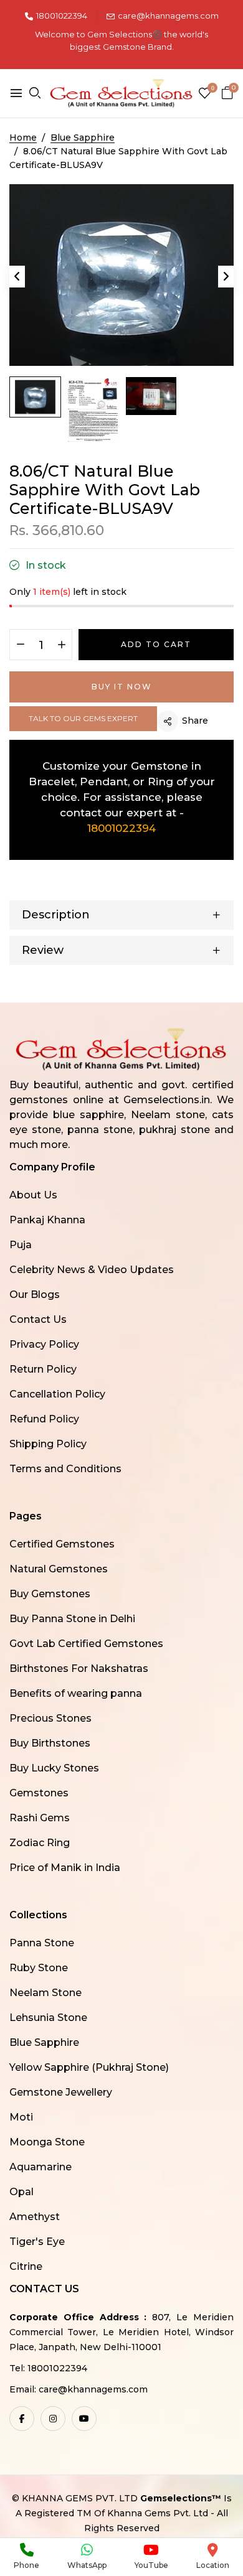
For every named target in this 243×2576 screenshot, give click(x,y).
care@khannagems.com (168, 16)
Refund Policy (44, 1419)
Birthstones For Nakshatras (79, 1668)
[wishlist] (205, 94)
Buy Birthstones (50, 1743)
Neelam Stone (45, 1993)
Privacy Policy (44, 1344)
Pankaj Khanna (47, 1220)
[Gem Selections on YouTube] (84, 2419)
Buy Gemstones (50, 1594)
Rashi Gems (40, 1818)
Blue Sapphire (44, 2042)
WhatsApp (87, 2565)
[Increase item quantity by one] (61, 645)
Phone (26, 2565)
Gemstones (39, 1793)
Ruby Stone (39, 1968)
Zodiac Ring (40, 1843)
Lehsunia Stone (48, 2018)
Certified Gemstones (62, 1544)
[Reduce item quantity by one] (20, 645)
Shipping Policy (48, 1444)
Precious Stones (50, 1718)
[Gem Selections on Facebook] (22, 2419)
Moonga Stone (47, 2142)
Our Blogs (35, 1295)
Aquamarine (40, 2167)
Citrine (26, 2266)
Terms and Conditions (65, 1469)
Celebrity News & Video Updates (92, 1270)
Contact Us (38, 1319)
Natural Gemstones (59, 1569)
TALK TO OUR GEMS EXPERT (83, 718)
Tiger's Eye (37, 2242)
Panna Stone (42, 1943)
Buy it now (122, 687)
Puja (21, 1245)
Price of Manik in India (65, 1868)
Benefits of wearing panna (76, 1693)
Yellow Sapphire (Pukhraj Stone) (89, 2067)
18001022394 (62, 16)
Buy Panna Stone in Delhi (72, 1619)
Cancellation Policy (57, 1394)
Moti (21, 2117)
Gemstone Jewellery (61, 2092)
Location (213, 2565)
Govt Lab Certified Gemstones (86, 1644)
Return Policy (43, 1369)
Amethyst (35, 2217)
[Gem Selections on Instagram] (53, 2419)
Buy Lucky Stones (54, 1768)
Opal (21, 2192)
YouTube (151, 2565)
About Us (33, 1195)
